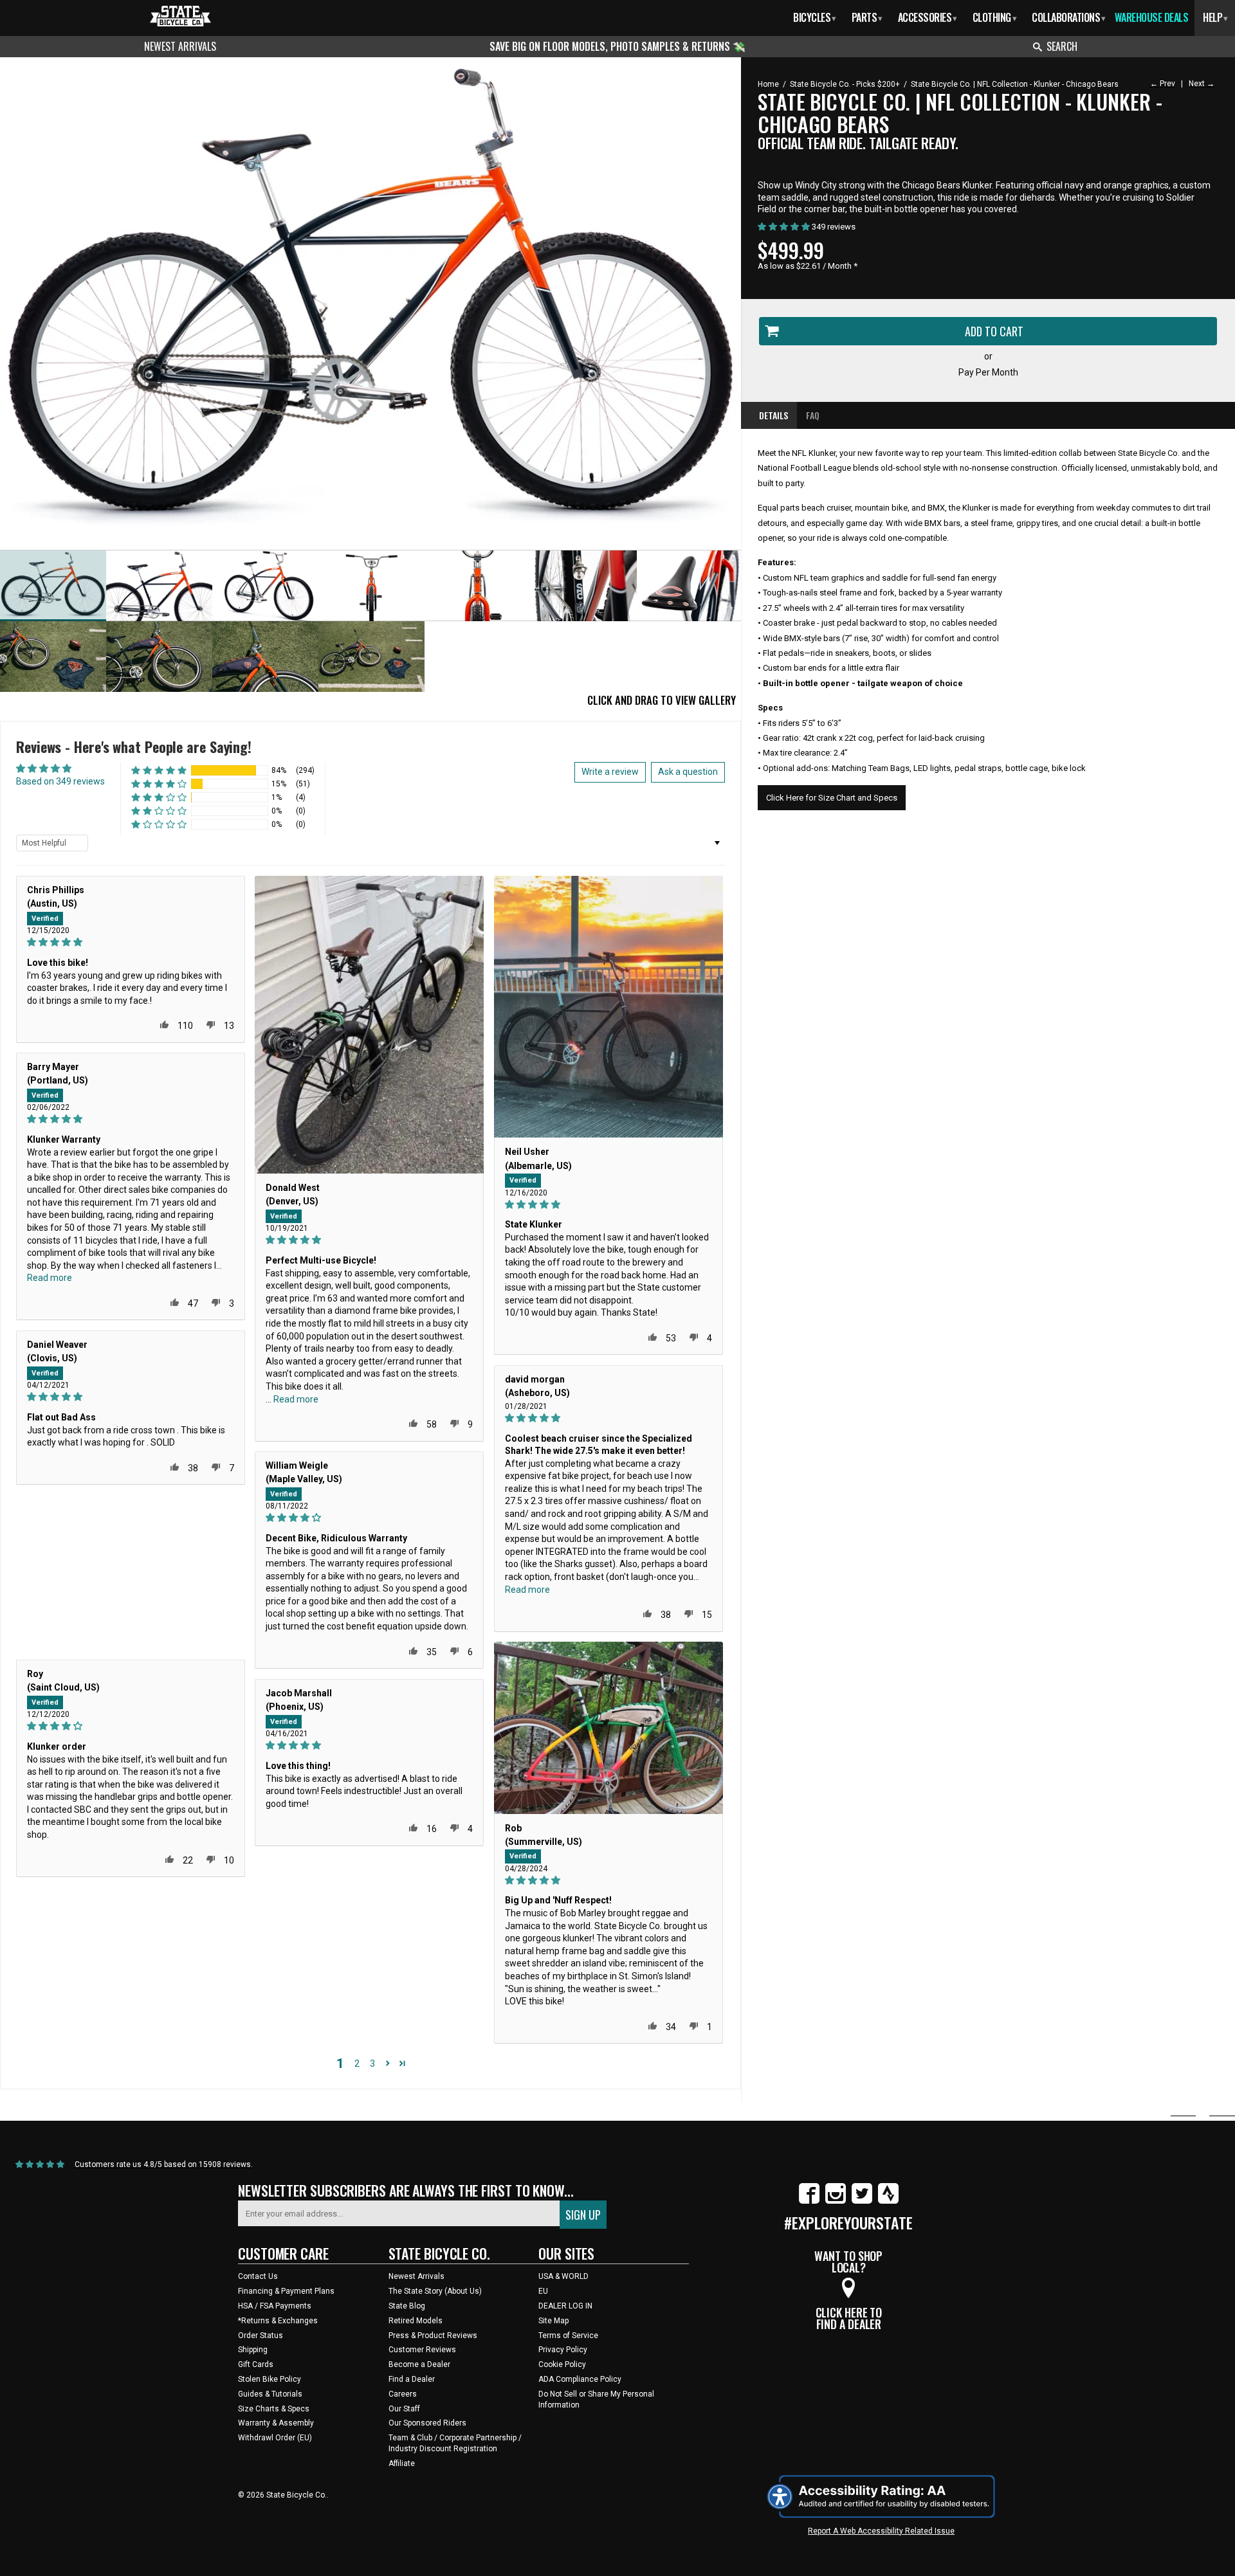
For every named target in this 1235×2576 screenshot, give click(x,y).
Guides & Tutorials (270, 2394)
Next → (1202, 84)
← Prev (1163, 84)
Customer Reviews (422, 2350)
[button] (159, 771)
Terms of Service (568, 2336)
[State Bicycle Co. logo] (180, 16)
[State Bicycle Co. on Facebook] (809, 2201)
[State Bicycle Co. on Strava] (888, 2201)
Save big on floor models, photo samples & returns (611, 46)
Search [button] (1062, 46)
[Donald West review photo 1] (369, 1025)
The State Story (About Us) (435, 2291)
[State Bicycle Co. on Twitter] (862, 2201)
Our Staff (404, 2409)
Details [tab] (773, 415)
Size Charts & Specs (274, 2409)
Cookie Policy (562, 2364)
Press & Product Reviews (433, 2336)
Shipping (253, 2350)
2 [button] (357, 2064)
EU (543, 2291)
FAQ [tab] (813, 415)
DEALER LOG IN (565, 2306)
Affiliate (402, 2463)
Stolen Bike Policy (270, 2379)
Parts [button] (867, 17)
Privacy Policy (563, 2350)
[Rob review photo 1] (608, 1728)
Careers (403, 2394)
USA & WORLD (563, 2276)
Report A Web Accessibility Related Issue (881, 2531)
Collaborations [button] (1069, 17)
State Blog (407, 2306)
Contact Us (258, 2276)
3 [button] (372, 2064)
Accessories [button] (928, 17)
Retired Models (416, 2321)
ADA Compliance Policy (580, 2379)
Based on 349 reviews (60, 781)
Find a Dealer (412, 2379)
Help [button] (1215, 17)
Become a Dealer (419, 2364)
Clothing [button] (995, 17)
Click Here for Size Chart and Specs (832, 798)
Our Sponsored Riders (427, 2423)
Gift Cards (256, 2364)
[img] (131, 942)
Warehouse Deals (1152, 17)
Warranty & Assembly (276, 2423)
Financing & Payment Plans (286, 2291)
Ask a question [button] (688, 772)
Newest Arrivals (180, 46)
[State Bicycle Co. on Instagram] (836, 2201)
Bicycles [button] (815, 17)
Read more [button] (296, 1399)
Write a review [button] (610, 772)
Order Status (261, 2336)
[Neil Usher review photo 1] (608, 1007)
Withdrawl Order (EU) (275, 2438)
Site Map (553, 2321)
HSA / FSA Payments (275, 2306)
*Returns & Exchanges (278, 2321)
